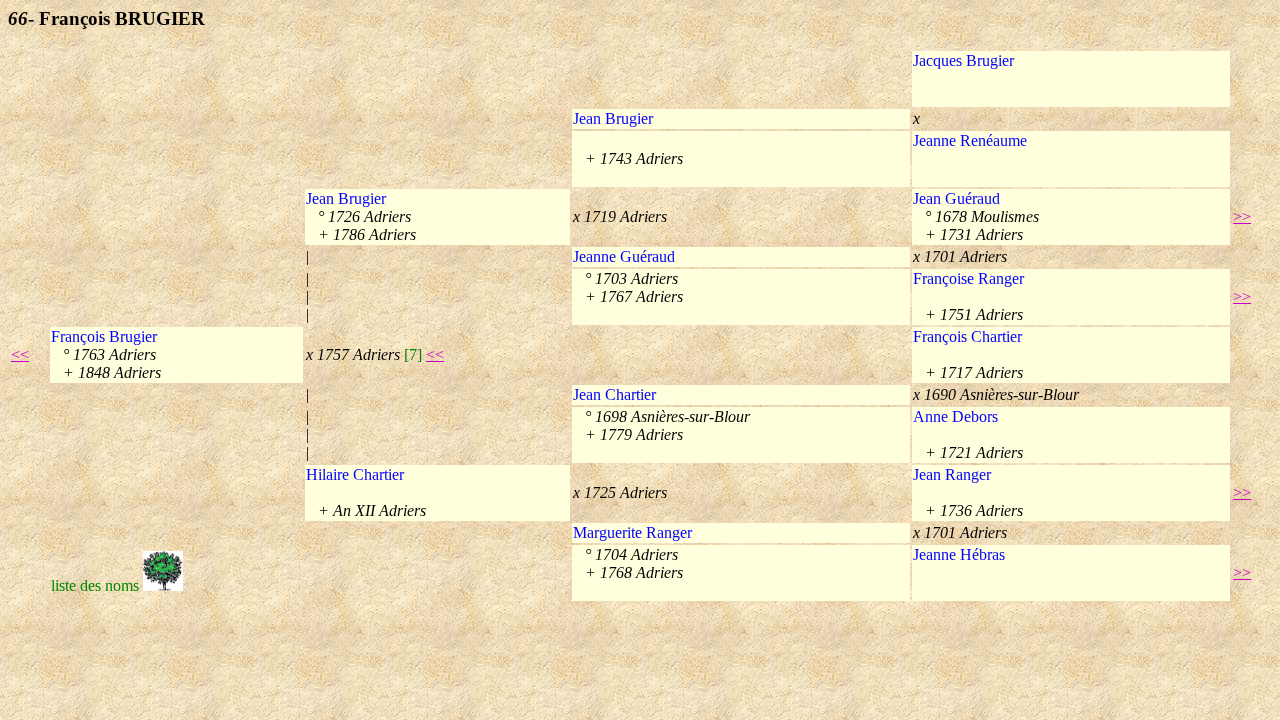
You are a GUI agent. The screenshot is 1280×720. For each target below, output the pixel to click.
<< (20, 354)
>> (1242, 216)
